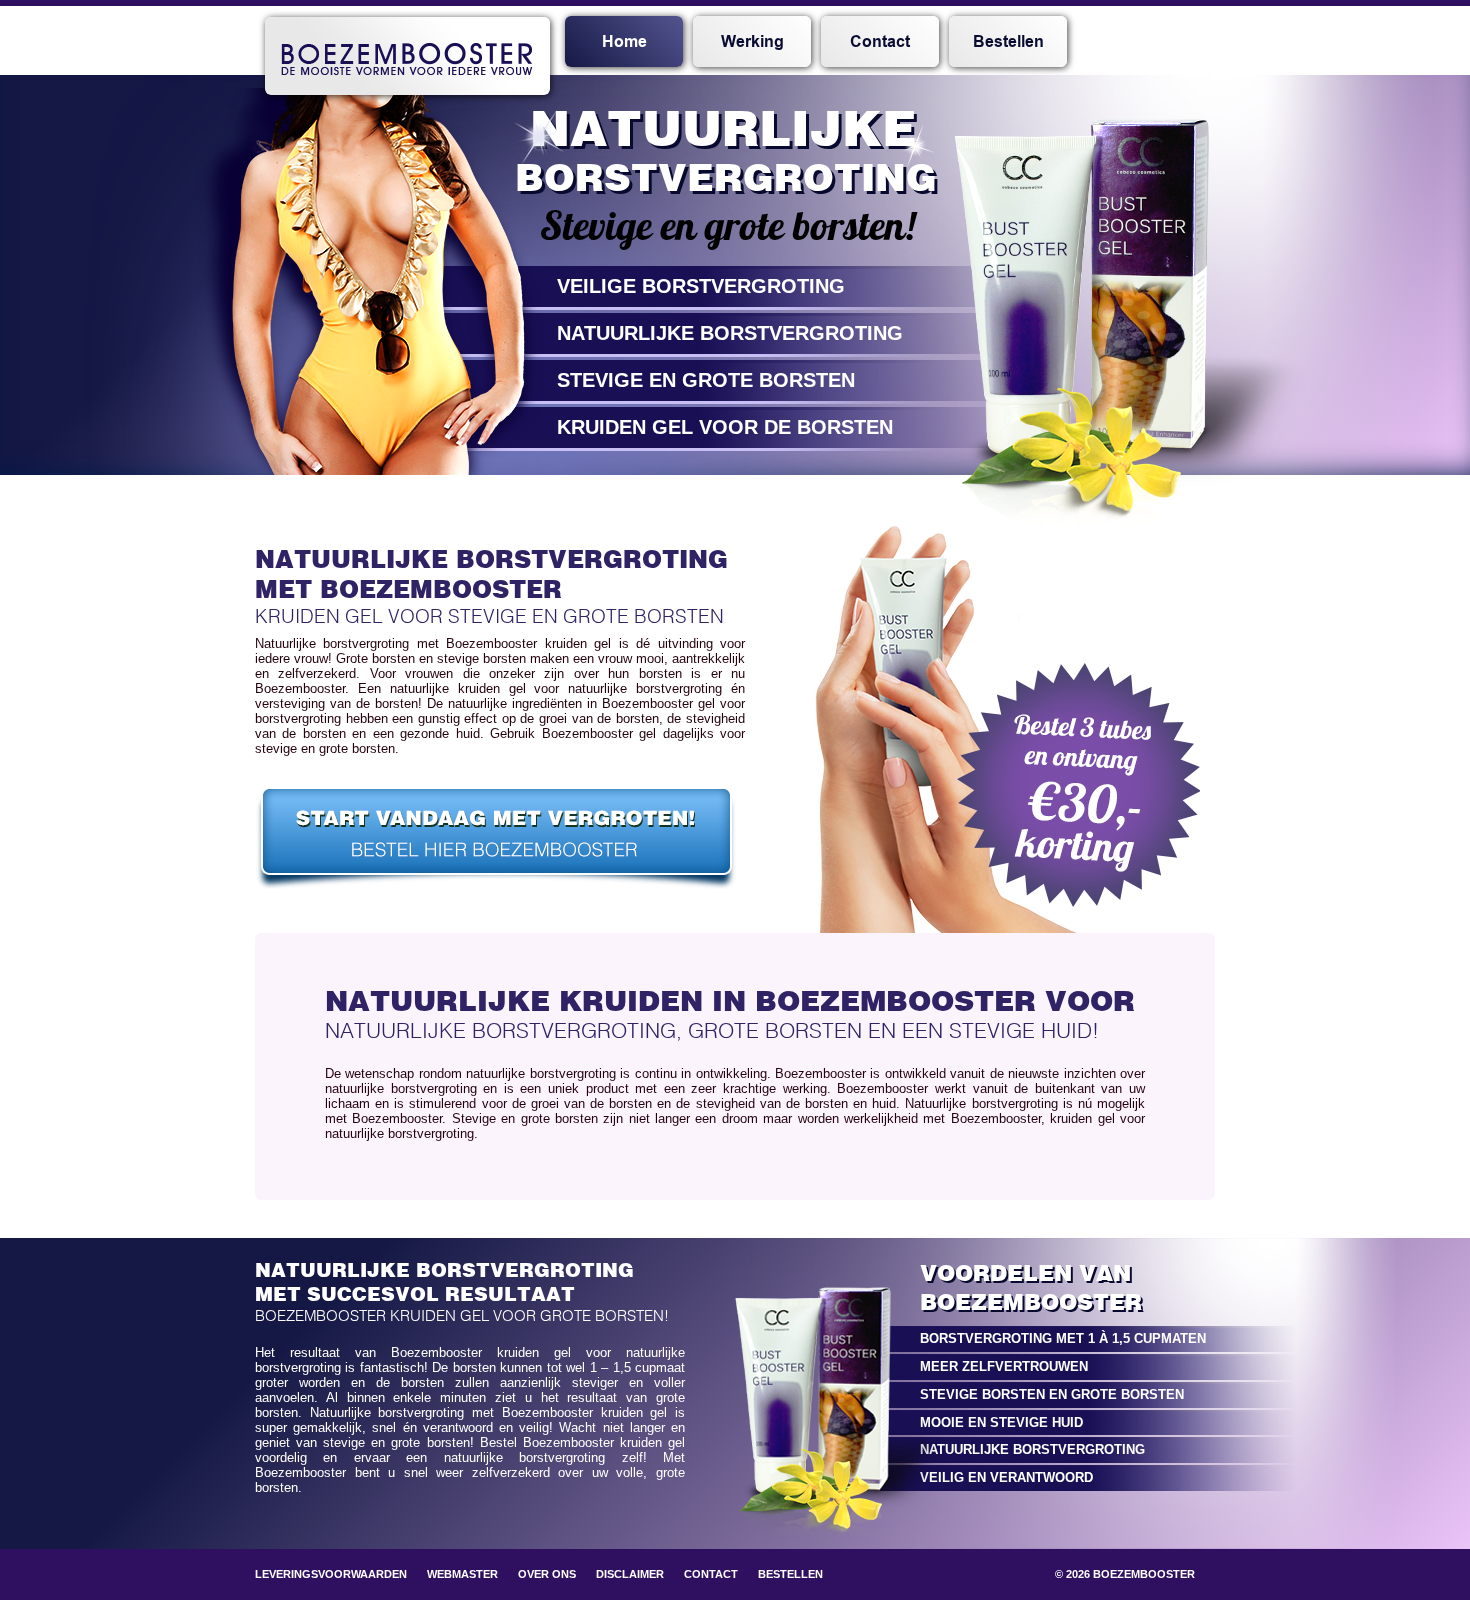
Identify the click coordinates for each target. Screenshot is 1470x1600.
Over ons (547, 1574)
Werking (752, 42)
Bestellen (1008, 42)
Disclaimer (630, 1574)
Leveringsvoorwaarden (331, 1574)
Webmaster (462, 1574)
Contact (880, 42)
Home (624, 42)
